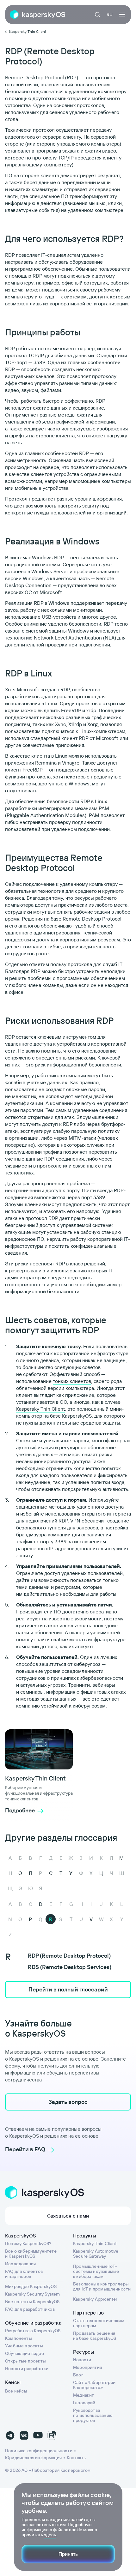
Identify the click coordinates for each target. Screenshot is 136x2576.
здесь (50, 2535)
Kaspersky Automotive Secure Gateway (96, 2254)
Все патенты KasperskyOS (32, 2302)
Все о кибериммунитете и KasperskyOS (31, 2254)
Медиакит (83, 2395)
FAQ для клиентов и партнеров (24, 2274)
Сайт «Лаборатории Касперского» (94, 2385)
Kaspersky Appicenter (95, 2299)
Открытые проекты (25, 2361)
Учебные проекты (24, 2346)
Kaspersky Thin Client (41, 1409)
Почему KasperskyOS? (28, 2243)
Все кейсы (16, 2391)
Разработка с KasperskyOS (33, 2331)
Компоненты (19, 2338)
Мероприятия (87, 2367)
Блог (78, 2375)
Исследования (20, 2264)
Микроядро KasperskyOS (31, 2286)
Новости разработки (27, 2369)
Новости (82, 2360)
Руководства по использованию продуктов (93, 2415)
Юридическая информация (33, 2458)
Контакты (77, 2458)
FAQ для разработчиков (30, 2309)
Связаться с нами (68, 2216)
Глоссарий (84, 2403)
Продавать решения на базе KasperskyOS (95, 2336)
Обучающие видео (25, 2353)
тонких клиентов (72, 1381)
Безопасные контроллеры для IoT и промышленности (102, 2286)
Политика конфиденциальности (39, 2451)
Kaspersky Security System (33, 2294)
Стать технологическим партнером (99, 2323)
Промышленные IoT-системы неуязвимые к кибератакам (96, 2271)
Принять (68, 2554)
